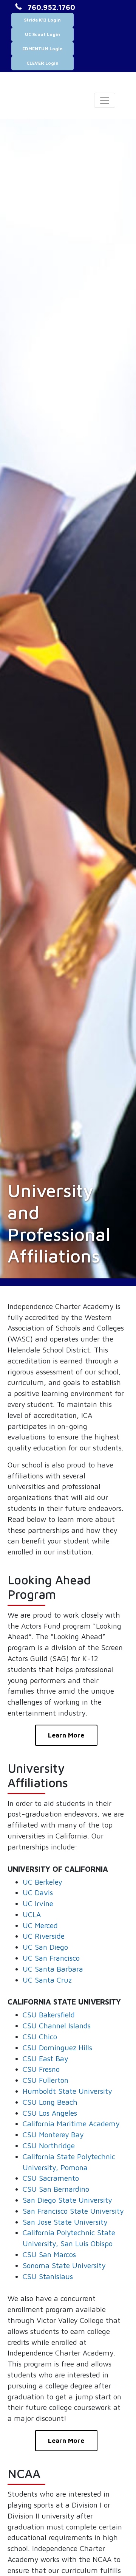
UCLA (32, 1914)
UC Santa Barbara (53, 1969)
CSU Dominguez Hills (57, 2047)
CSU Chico (40, 2036)
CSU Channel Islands (57, 2026)
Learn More (66, 1735)
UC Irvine (38, 1903)
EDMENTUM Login (42, 49)
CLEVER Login (42, 63)
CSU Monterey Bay (53, 2134)
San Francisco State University (73, 2211)
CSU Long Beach (50, 2102)
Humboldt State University (67, 2091)
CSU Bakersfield (49, 2015)
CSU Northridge (49, 2145)
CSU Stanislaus (48, 2276)
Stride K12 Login (42, 20)
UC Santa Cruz (47, 1980)
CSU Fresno (41, 2069)
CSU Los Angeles (50, 2113)
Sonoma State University (64, 2265)
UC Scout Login (42, 34)
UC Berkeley (42, 1882)
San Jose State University (65, 2222)
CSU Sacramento (51, 2178)
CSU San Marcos (49, 2254)
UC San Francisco (51, 1958)
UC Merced (40, 1925)
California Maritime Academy (71, 2123)
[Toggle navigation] (105, 100)
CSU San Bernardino (56, 2189)
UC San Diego (45, 1947)
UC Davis (38, 1892)
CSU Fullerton (46, 2080)
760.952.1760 (51, 7)
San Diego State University (67, 2200)
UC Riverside (44, 1936)
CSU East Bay (45, 2058)
